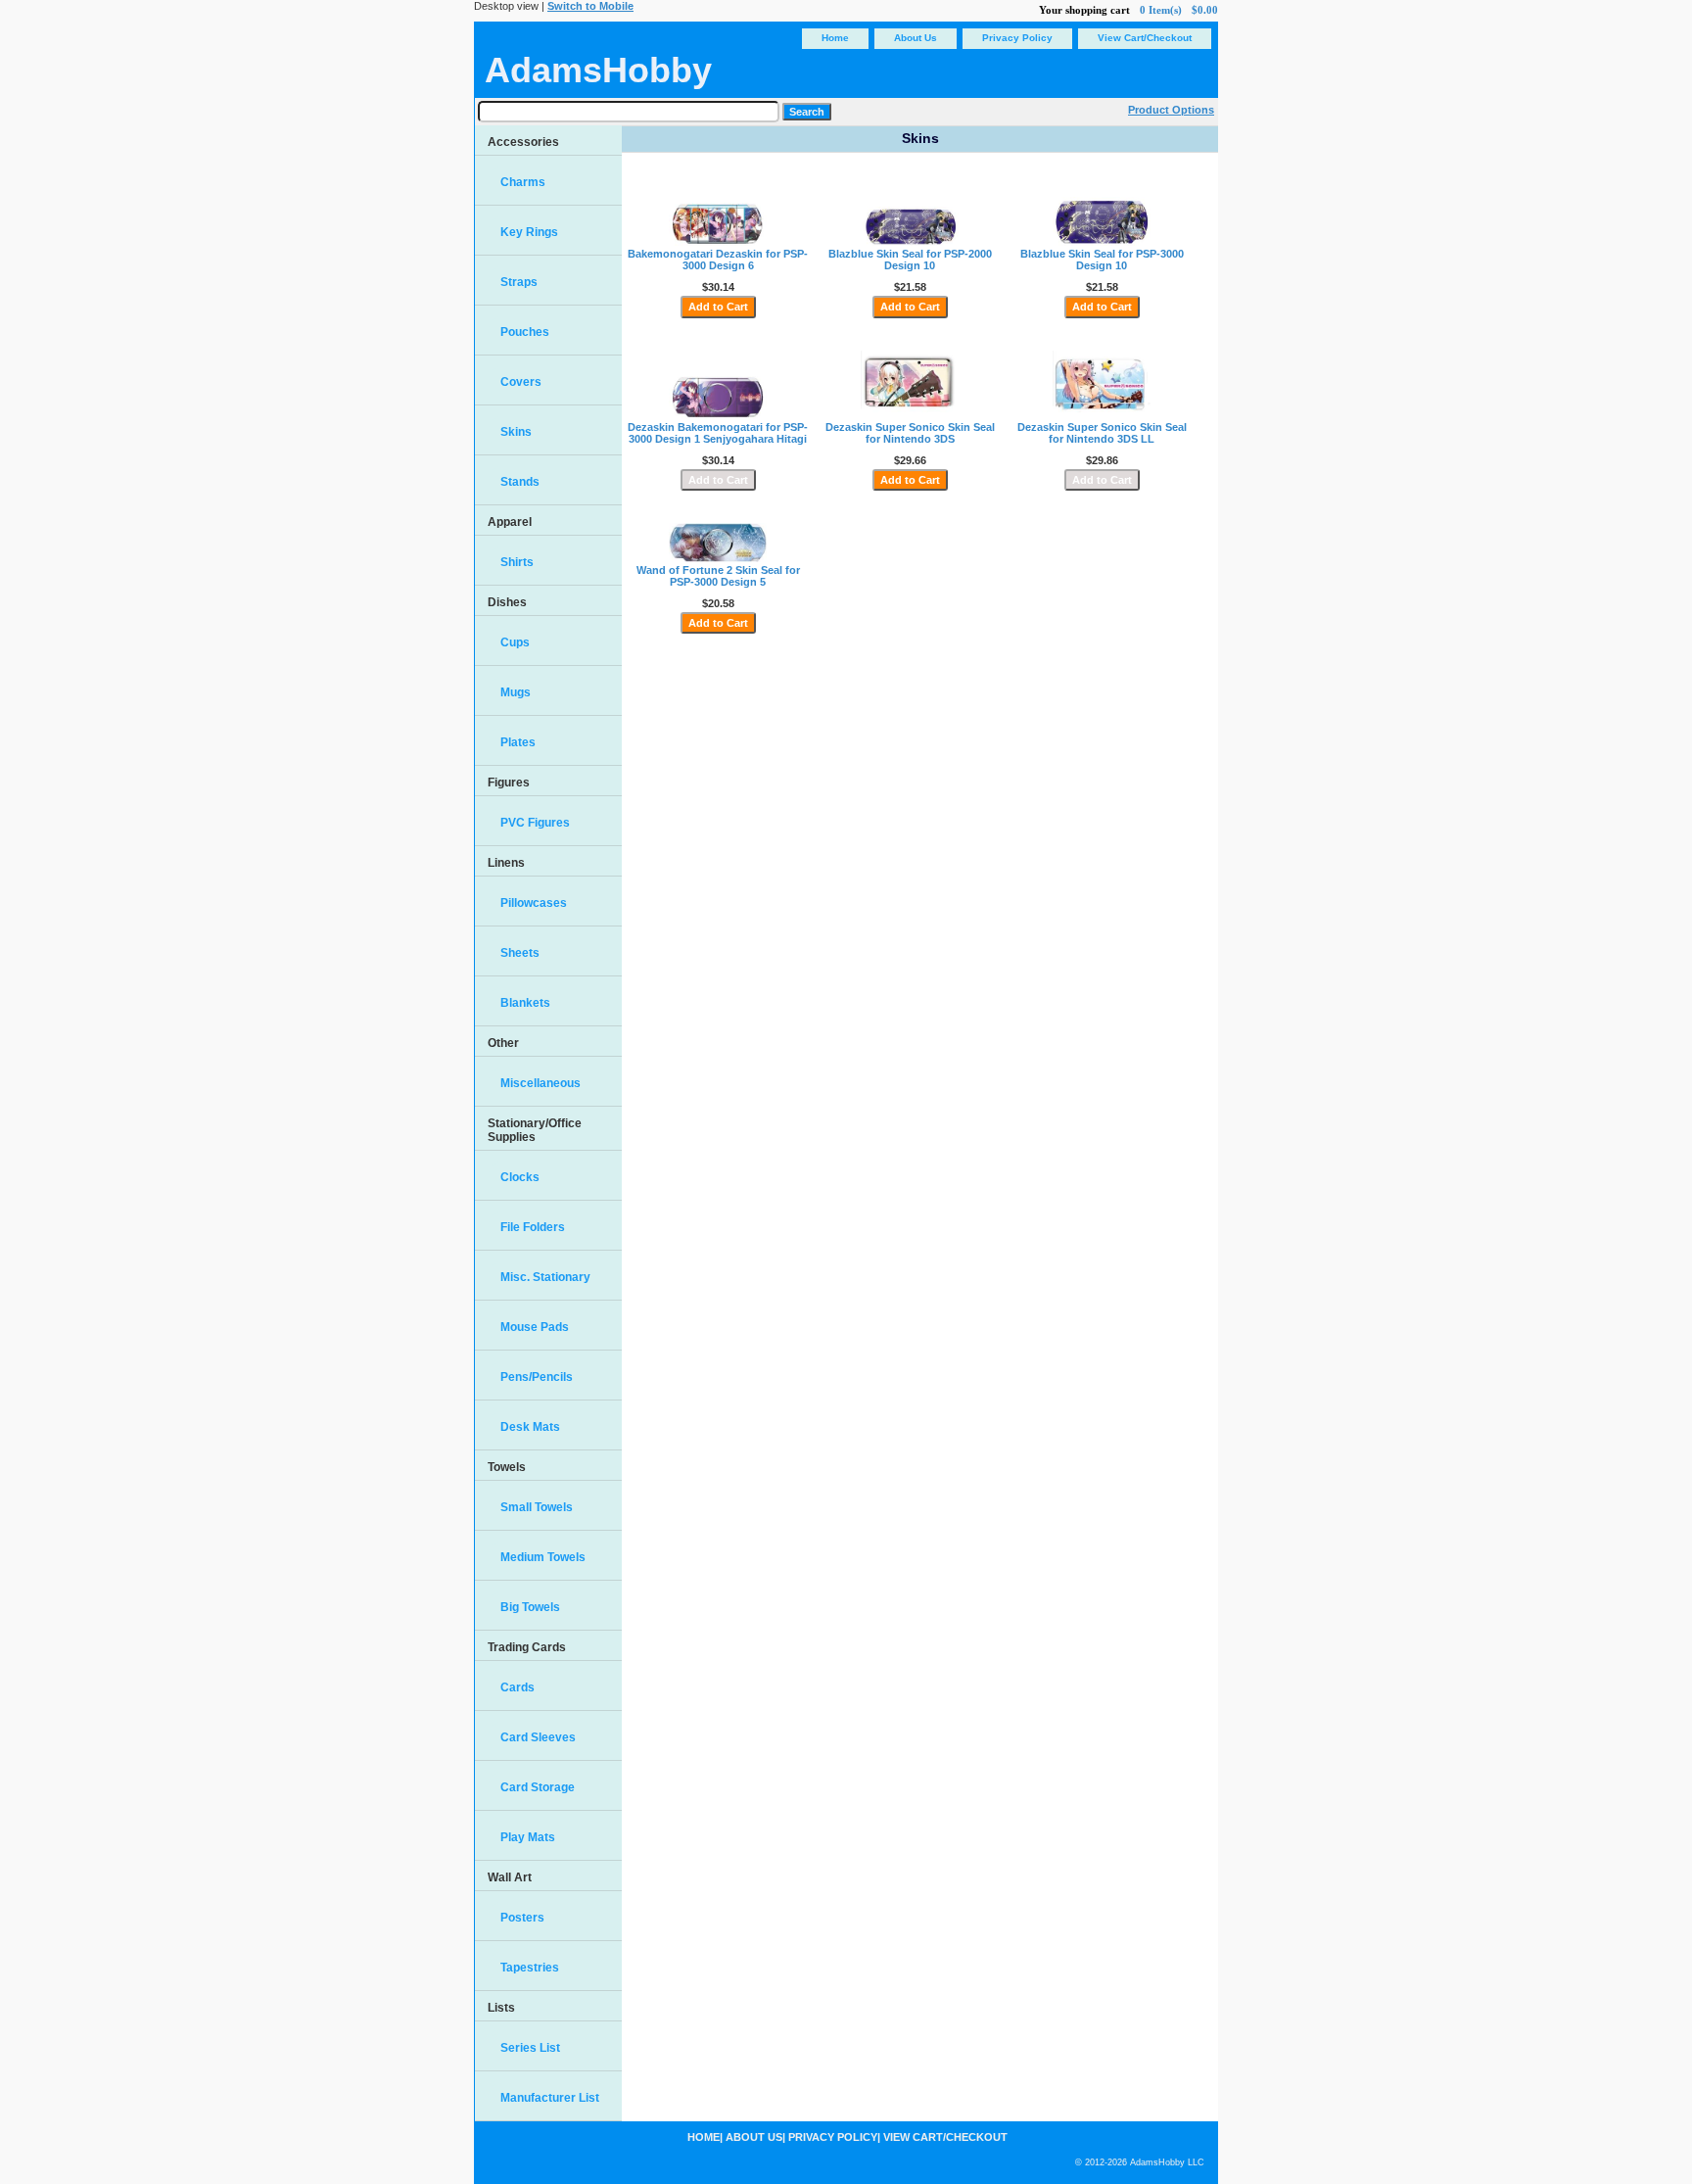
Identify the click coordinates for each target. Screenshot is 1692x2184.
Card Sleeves (538, 1737)
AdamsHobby (598, 70)
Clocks (520, 1177)
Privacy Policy (1017, 38)
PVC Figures (535, 823)
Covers (521, 382)
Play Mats (528, 1837)
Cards (517, 1687)
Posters (522, 1918)
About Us (916, 38)
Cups (515, 642)
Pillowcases (534, 903)
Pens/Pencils (537, 1377)
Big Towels (530, 1607)
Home (835, 38)
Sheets (520, 953)
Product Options (1171, 110)
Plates (518, 742)
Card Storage (538, 1787)
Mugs (516, 692)
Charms (523, 182)
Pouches (525, 332)
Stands (520, 482)
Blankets (525, 1003)
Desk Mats (530, 1427)
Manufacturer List (550, 2098)
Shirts (517, 562)
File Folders (533, 1227)
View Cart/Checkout (1145, 38)
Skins (516, 432)
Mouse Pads (535, 1327)
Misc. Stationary (545, 1277)
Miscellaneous (540, 1083)
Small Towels (537, 1507)
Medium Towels (543, 1557)
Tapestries (530, 1968)
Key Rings (529, 232)
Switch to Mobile (590, 6)
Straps (519, 282)
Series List (530, 2048)
